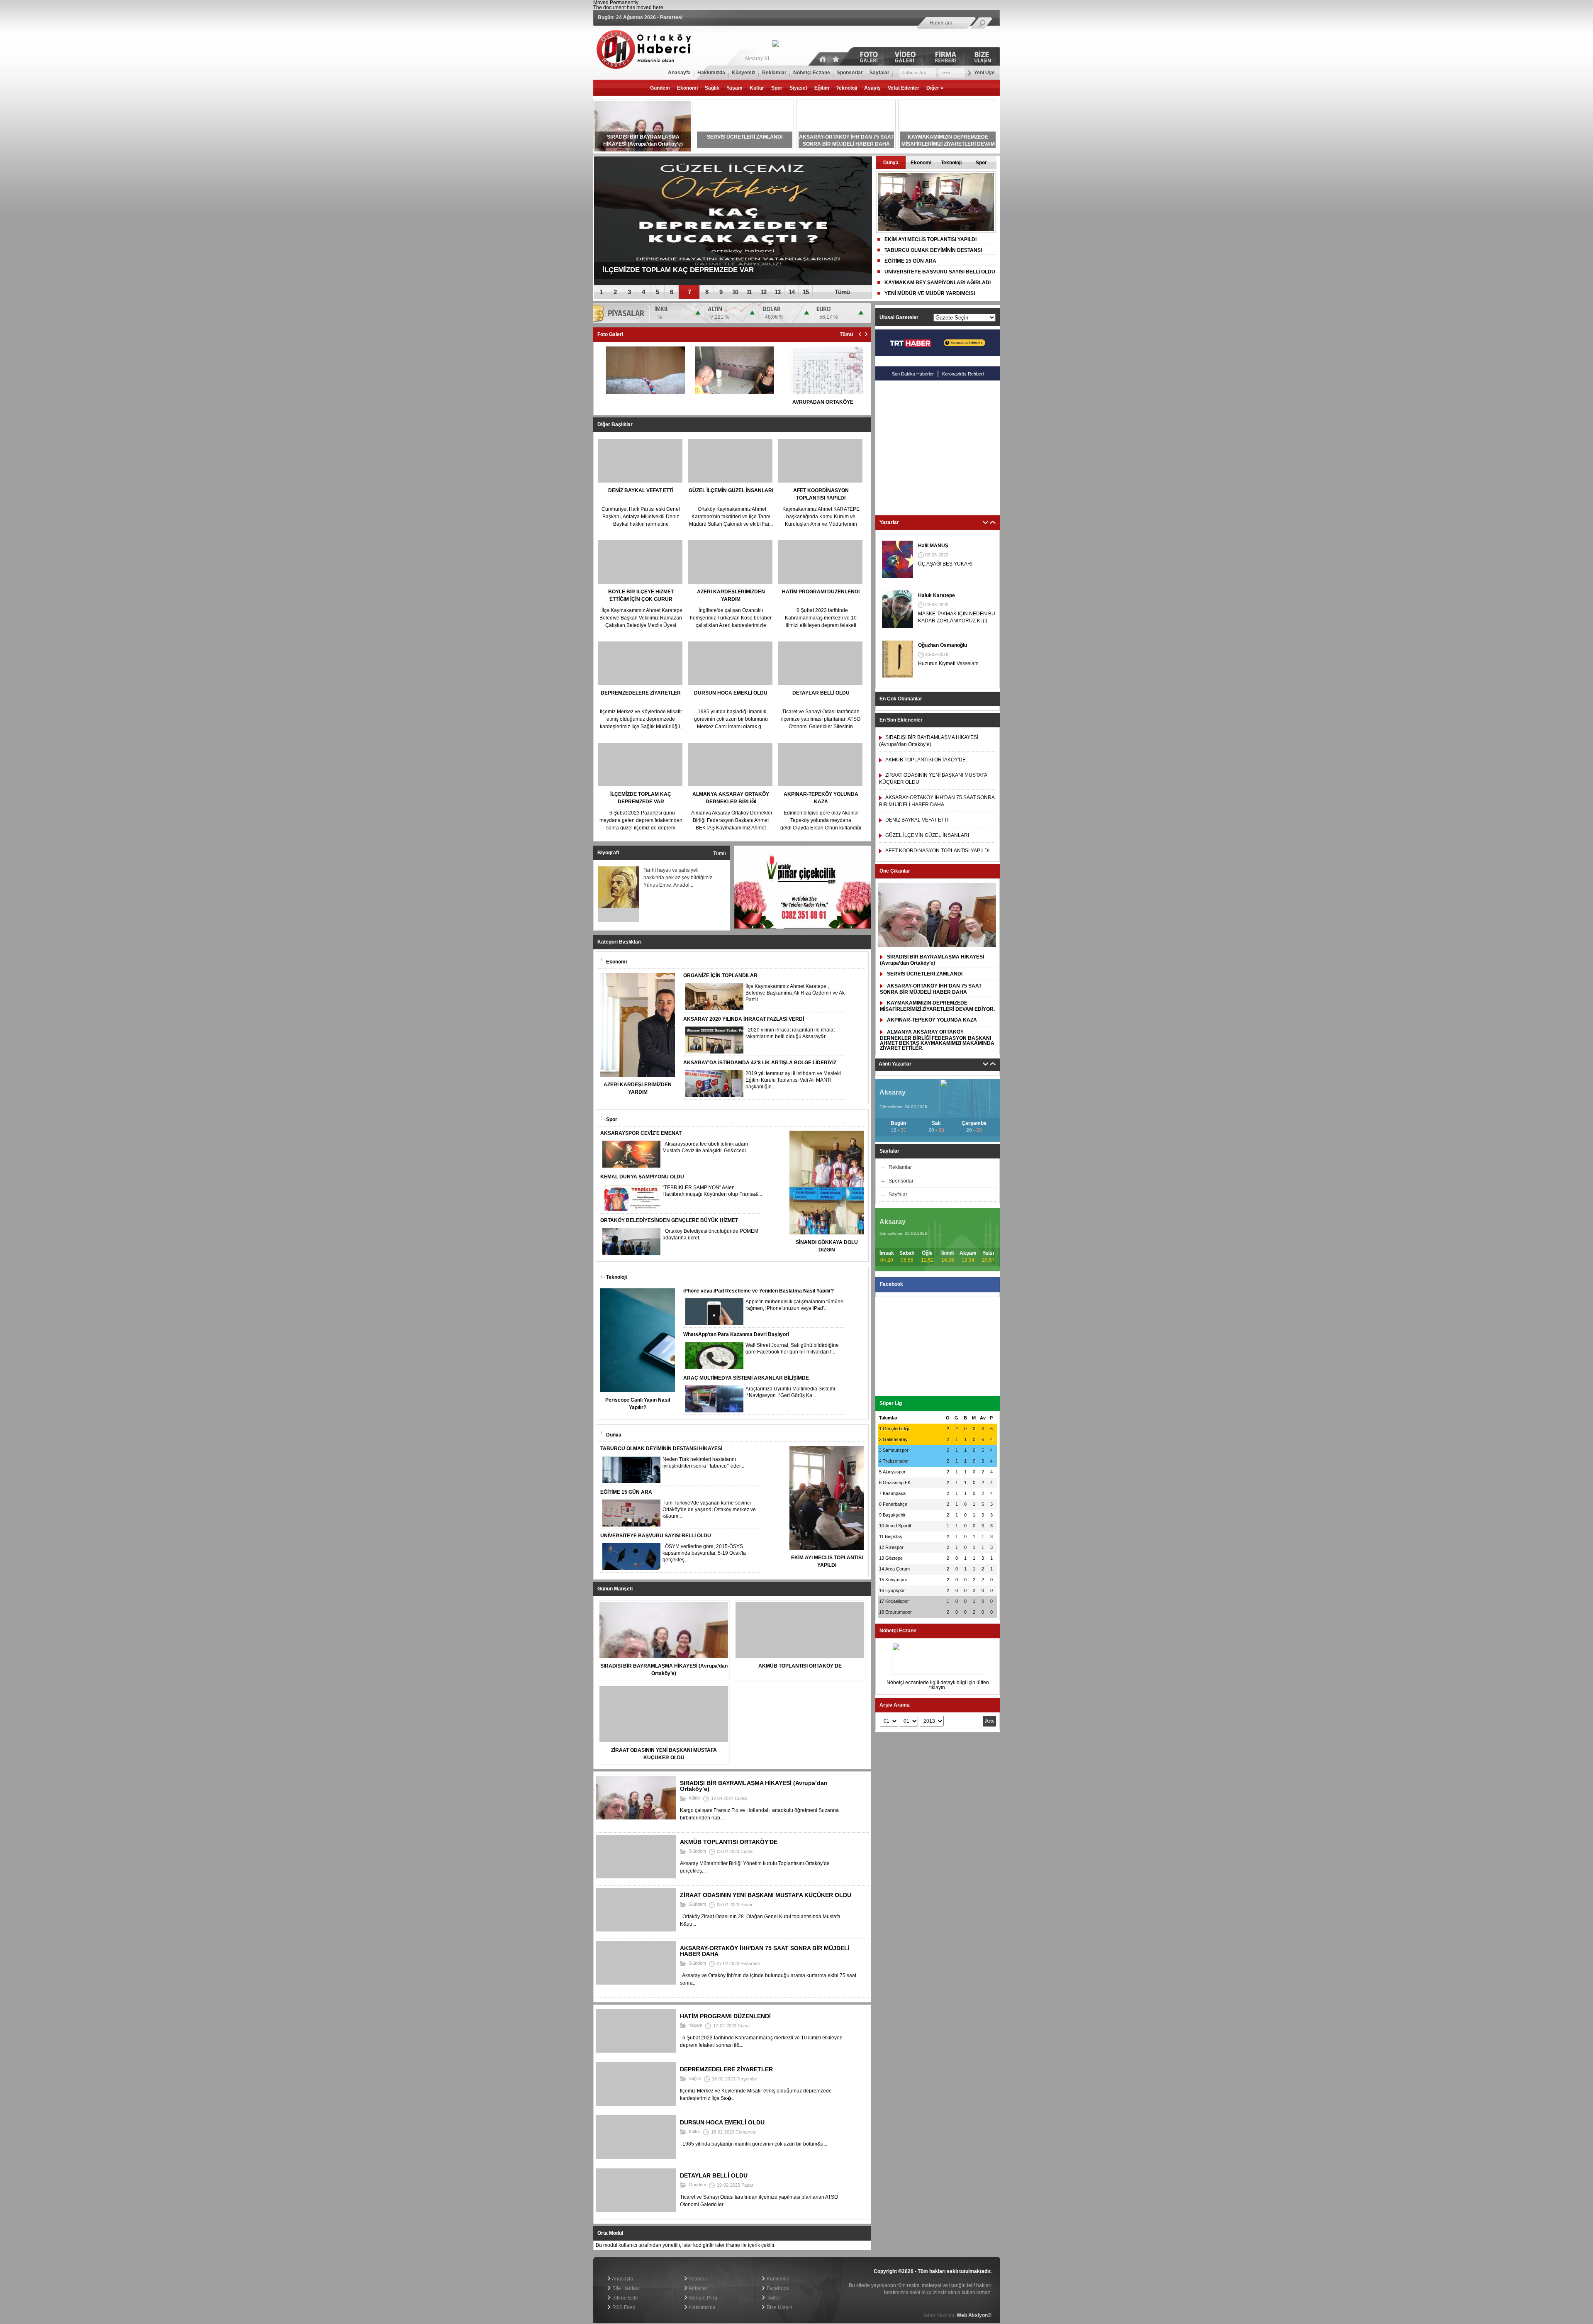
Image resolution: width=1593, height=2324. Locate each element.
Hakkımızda (702, 2307)
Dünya (891, 163)
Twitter (773, 2298)
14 (792, 292)
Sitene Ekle (625, 2298)
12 (763, 292)
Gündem (660, 88)
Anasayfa (622, 2279)
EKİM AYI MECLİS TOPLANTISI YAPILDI (930, 239)
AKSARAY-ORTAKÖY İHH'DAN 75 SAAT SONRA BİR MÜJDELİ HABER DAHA (931, 989)
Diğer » (935, 88)
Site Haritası (625, 2288)
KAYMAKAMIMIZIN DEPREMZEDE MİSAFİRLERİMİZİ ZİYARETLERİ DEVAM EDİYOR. (937, 1006)
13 (777, 292)
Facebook (777, 2288)
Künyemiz (777, 2279)
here (658, 7)
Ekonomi (687, 88)
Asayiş (872, 88)
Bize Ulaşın (779, 2307)
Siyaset (798, 88)
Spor (777, 88)
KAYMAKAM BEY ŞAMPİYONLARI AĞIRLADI (938, 283)
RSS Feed (623, 2307)
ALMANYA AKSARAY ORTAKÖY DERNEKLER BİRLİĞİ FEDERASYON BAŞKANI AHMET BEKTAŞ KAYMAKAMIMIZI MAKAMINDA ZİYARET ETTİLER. (937, 1040)
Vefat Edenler (904, 88)
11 (749, 292)
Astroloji (697, 2279)
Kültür (757, 88)
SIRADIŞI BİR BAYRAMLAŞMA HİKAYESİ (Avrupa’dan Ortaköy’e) (932, 960)
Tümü (842, 292)
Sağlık (712, 88)
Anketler (698, 2288)
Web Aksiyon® (974, 2315)
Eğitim (822, 88)
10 (735, 292)
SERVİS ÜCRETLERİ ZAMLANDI (925, 974)
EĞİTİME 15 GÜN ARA (910, 261)
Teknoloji (847, 88)
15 (806, 292)
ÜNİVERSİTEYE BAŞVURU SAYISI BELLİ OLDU (940, 272)
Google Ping (703, 2298)
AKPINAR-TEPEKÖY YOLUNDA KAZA (932, 1020)
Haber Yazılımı (610, 2255)
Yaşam (734, 88)
